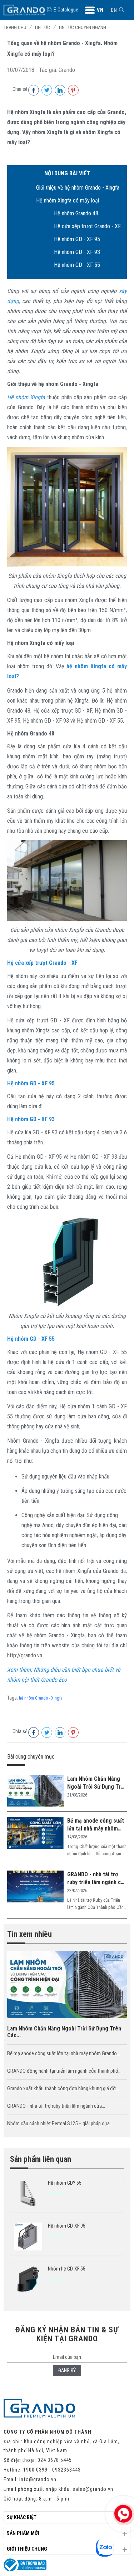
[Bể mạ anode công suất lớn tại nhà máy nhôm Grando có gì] (35, 1833)
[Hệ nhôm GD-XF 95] (28, 2237)
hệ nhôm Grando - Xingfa (41, 1698)
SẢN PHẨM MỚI (23, 2533)
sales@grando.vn (93, 2489)
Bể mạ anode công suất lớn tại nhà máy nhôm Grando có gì (96, 1825)
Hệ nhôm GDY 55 (65, 2183)
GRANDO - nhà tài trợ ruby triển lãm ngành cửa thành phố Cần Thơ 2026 (97, 1879)
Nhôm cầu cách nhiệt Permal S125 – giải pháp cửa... (60, 2123)
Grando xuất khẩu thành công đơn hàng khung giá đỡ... (63, 2088)
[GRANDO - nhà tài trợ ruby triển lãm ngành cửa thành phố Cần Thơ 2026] (35, 1887)
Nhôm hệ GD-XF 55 (67, 2269)
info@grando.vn (38, 2479)
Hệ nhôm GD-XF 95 (67, 2226)
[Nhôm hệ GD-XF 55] (28, 2280)
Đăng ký (67, 2370)
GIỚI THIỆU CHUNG (27, 2549)
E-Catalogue (66, 10)
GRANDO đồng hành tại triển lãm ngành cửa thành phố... (64, 2071)
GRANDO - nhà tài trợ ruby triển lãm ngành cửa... (56, 2106)
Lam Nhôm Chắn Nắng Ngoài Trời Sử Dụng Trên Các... (64, 2032)
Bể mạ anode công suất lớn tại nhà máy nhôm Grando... (64, 2053)
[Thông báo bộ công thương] (25, 2570)
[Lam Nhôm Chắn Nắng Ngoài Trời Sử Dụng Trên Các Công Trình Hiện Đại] (35, 1792)
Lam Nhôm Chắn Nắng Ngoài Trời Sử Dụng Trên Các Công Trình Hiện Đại (97, 1783)
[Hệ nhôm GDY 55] (28, 2194)
